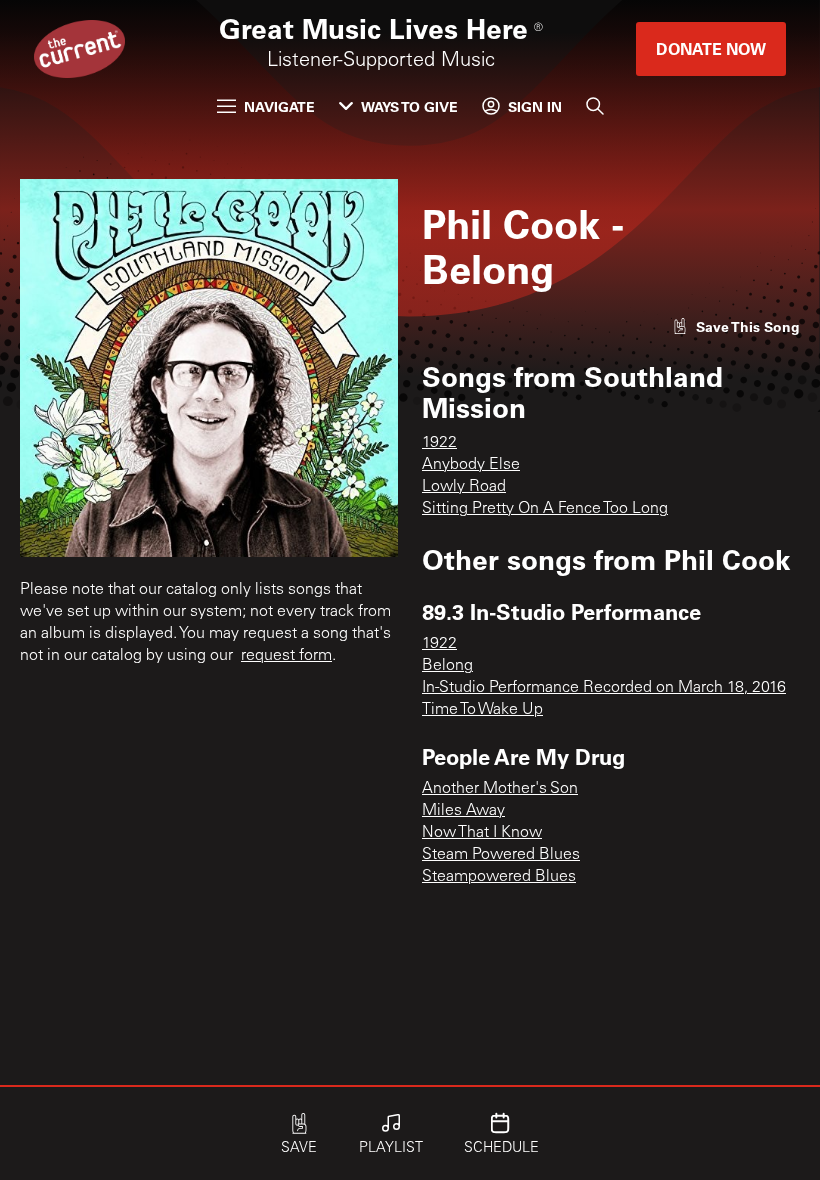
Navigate (279, 106)
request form (286, 656)
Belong (447, 666)
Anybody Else (471, 465)
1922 (439, 443)
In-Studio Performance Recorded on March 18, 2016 (604, 688)
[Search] (595, 106)
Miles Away (463, 811)
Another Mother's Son (500, 789)
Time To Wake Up (482, 710)
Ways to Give (409, 106)
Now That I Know (482, 833)
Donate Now (711, 48)
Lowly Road (464, 487)
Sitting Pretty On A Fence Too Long (545, 509)
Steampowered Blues (499, 877)
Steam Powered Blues (501, 855)
